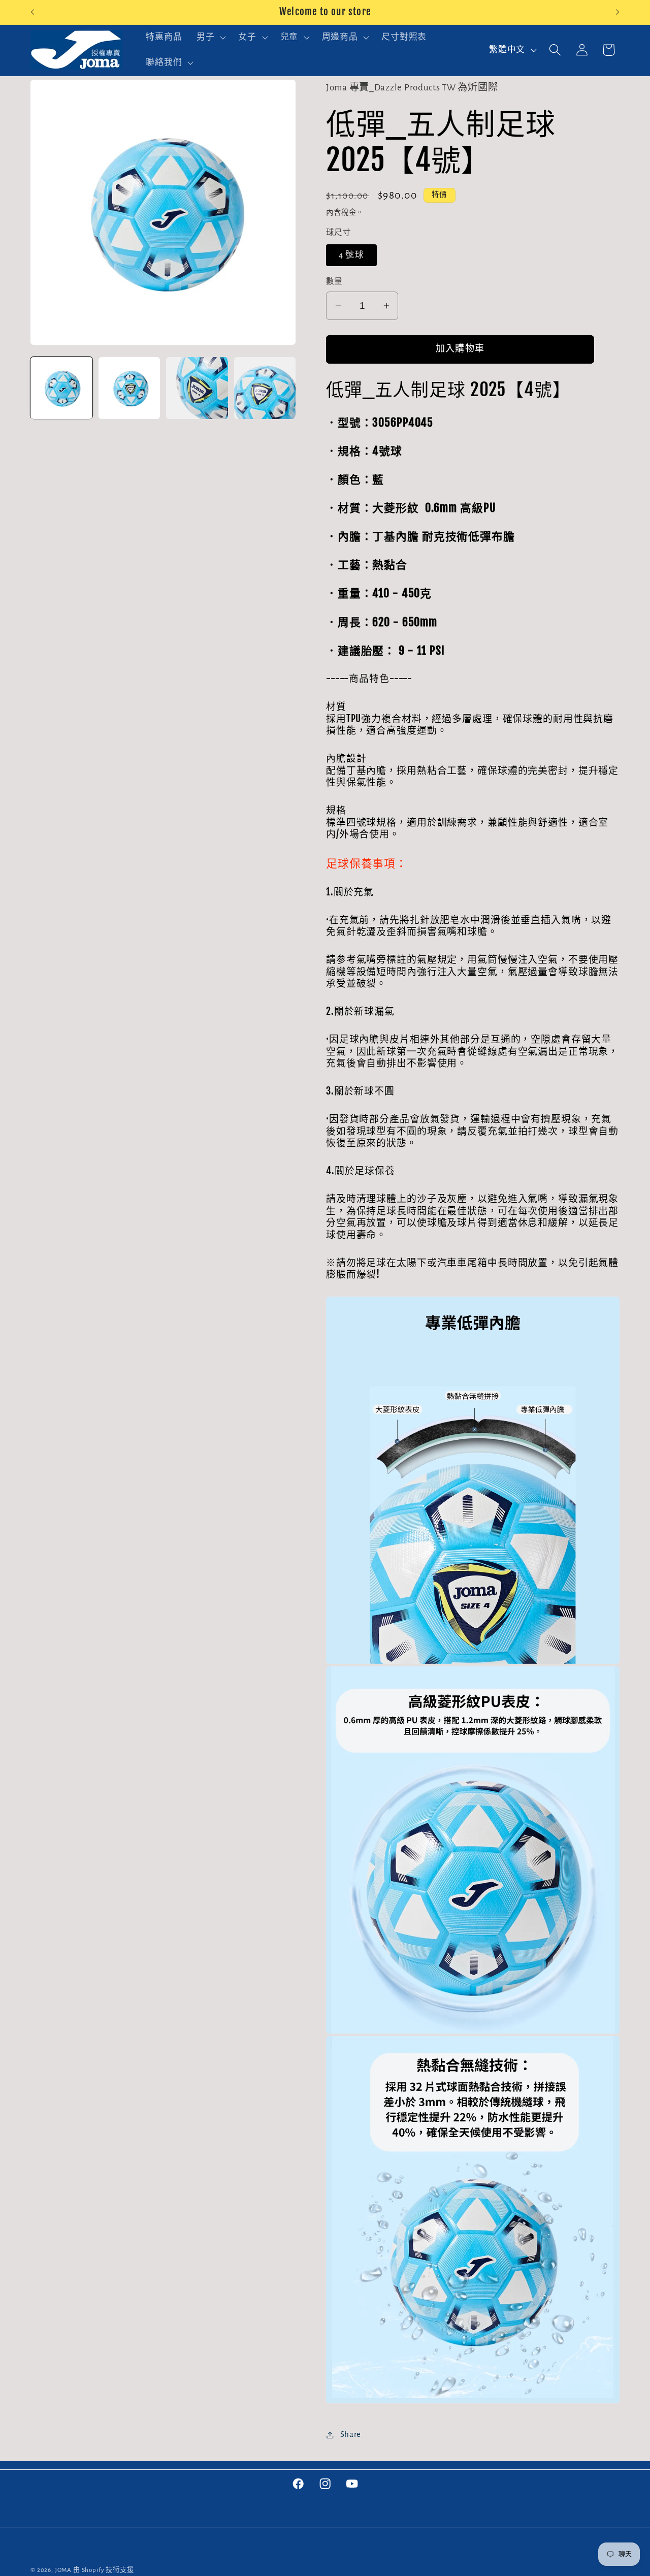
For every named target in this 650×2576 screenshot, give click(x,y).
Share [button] (351, 2434)
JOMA (63, 2570)
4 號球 (351, 255)
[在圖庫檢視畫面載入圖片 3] (197, 388)
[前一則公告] (32, 12)
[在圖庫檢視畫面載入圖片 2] (129, 388)
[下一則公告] (617, 12)
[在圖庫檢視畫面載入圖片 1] (61, 388)
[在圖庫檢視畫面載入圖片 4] (265, 388)
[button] (210, 38)
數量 (334, 282)
